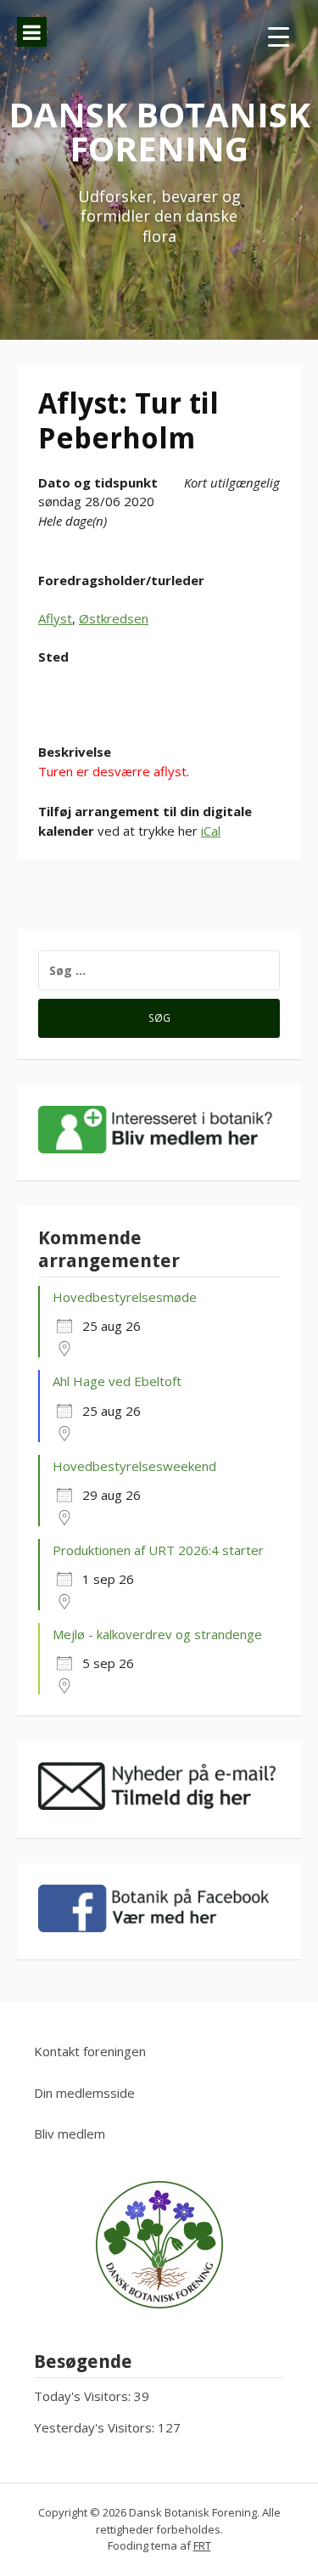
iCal (211, 831)
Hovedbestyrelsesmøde (125, 1297)
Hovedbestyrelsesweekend (134, 1466)
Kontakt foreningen (90, 2051)
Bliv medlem (70, 2134)
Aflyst (55, 618)
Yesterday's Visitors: (96, 2427)
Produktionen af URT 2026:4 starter (158, 1550)
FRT (202, 2545)
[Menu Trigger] (279, 36)
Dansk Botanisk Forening (159, 131)
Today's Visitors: (84, 2396)
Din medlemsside (84, 2093)
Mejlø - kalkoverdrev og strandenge (157, 1634)
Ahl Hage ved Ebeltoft (117, 1381)
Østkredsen (114, 618)
